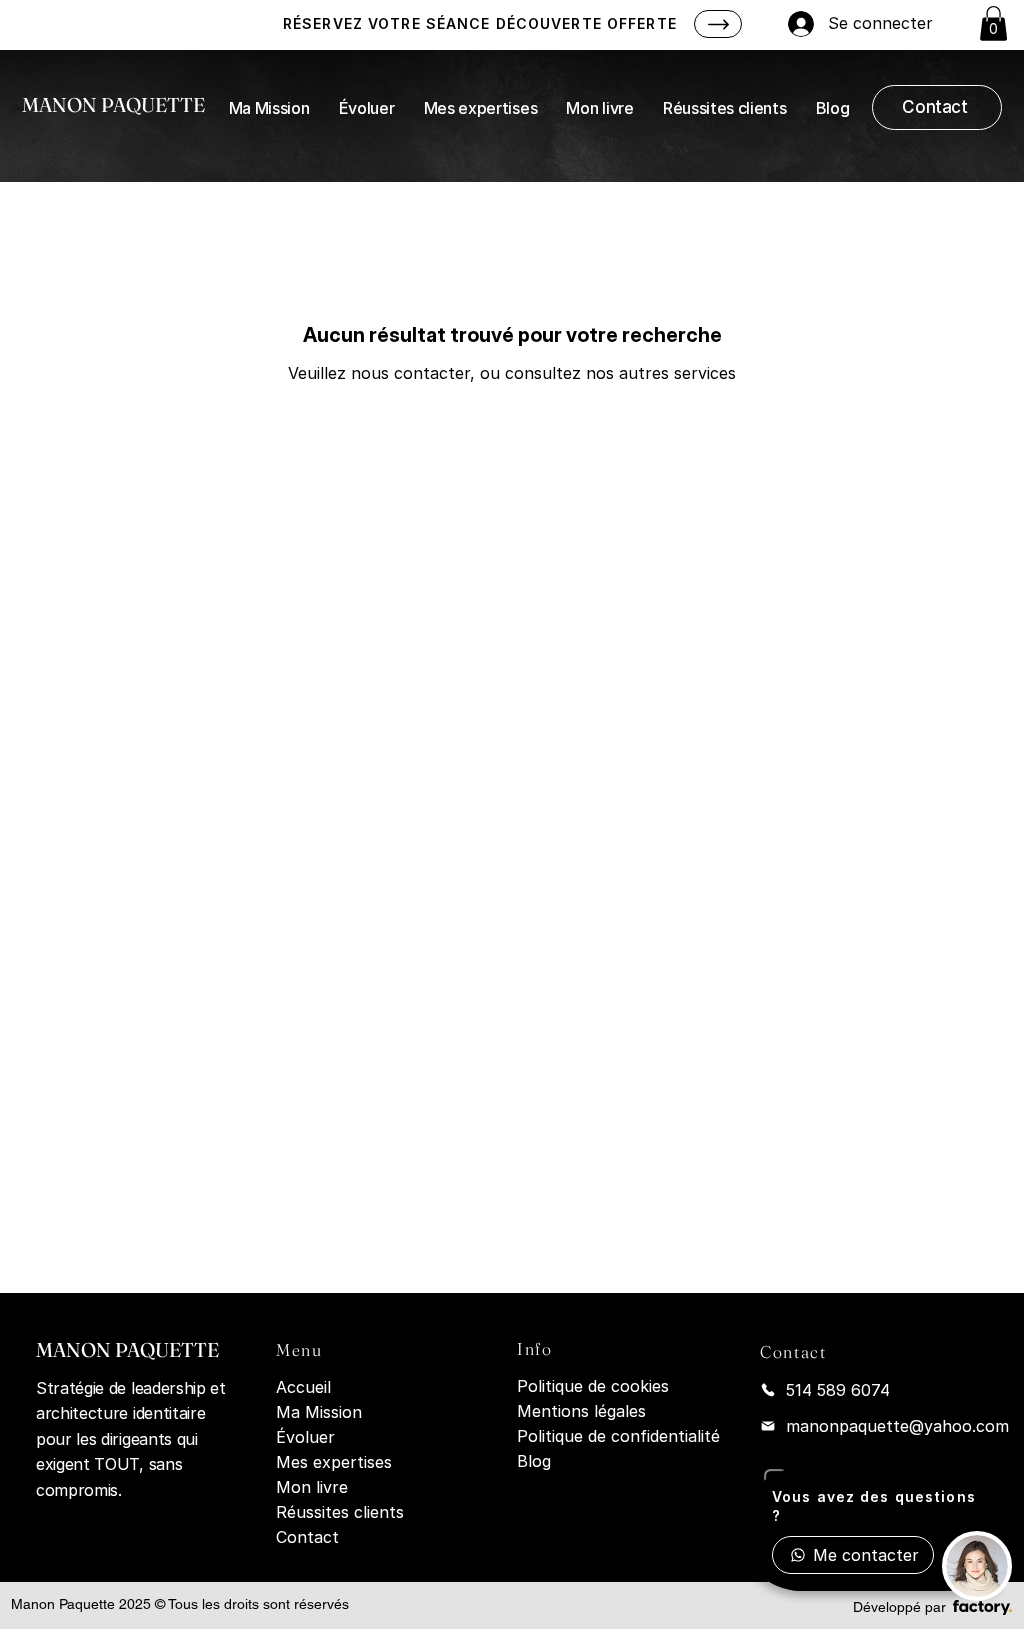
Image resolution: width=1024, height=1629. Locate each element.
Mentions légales (581, 1411)
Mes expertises (334, 1462)
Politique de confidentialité (618, 1436)
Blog (534, 1461)
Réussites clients (340, 1512)
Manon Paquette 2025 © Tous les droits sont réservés (180, 1604)
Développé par (899, 1607)
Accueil (303, 1387)
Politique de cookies (593, 1386)
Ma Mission (319, 1412)
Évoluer (305, 1437)
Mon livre (312, 1487)
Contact (307, 1537)
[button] (993, 23)
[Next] (718, 24)
